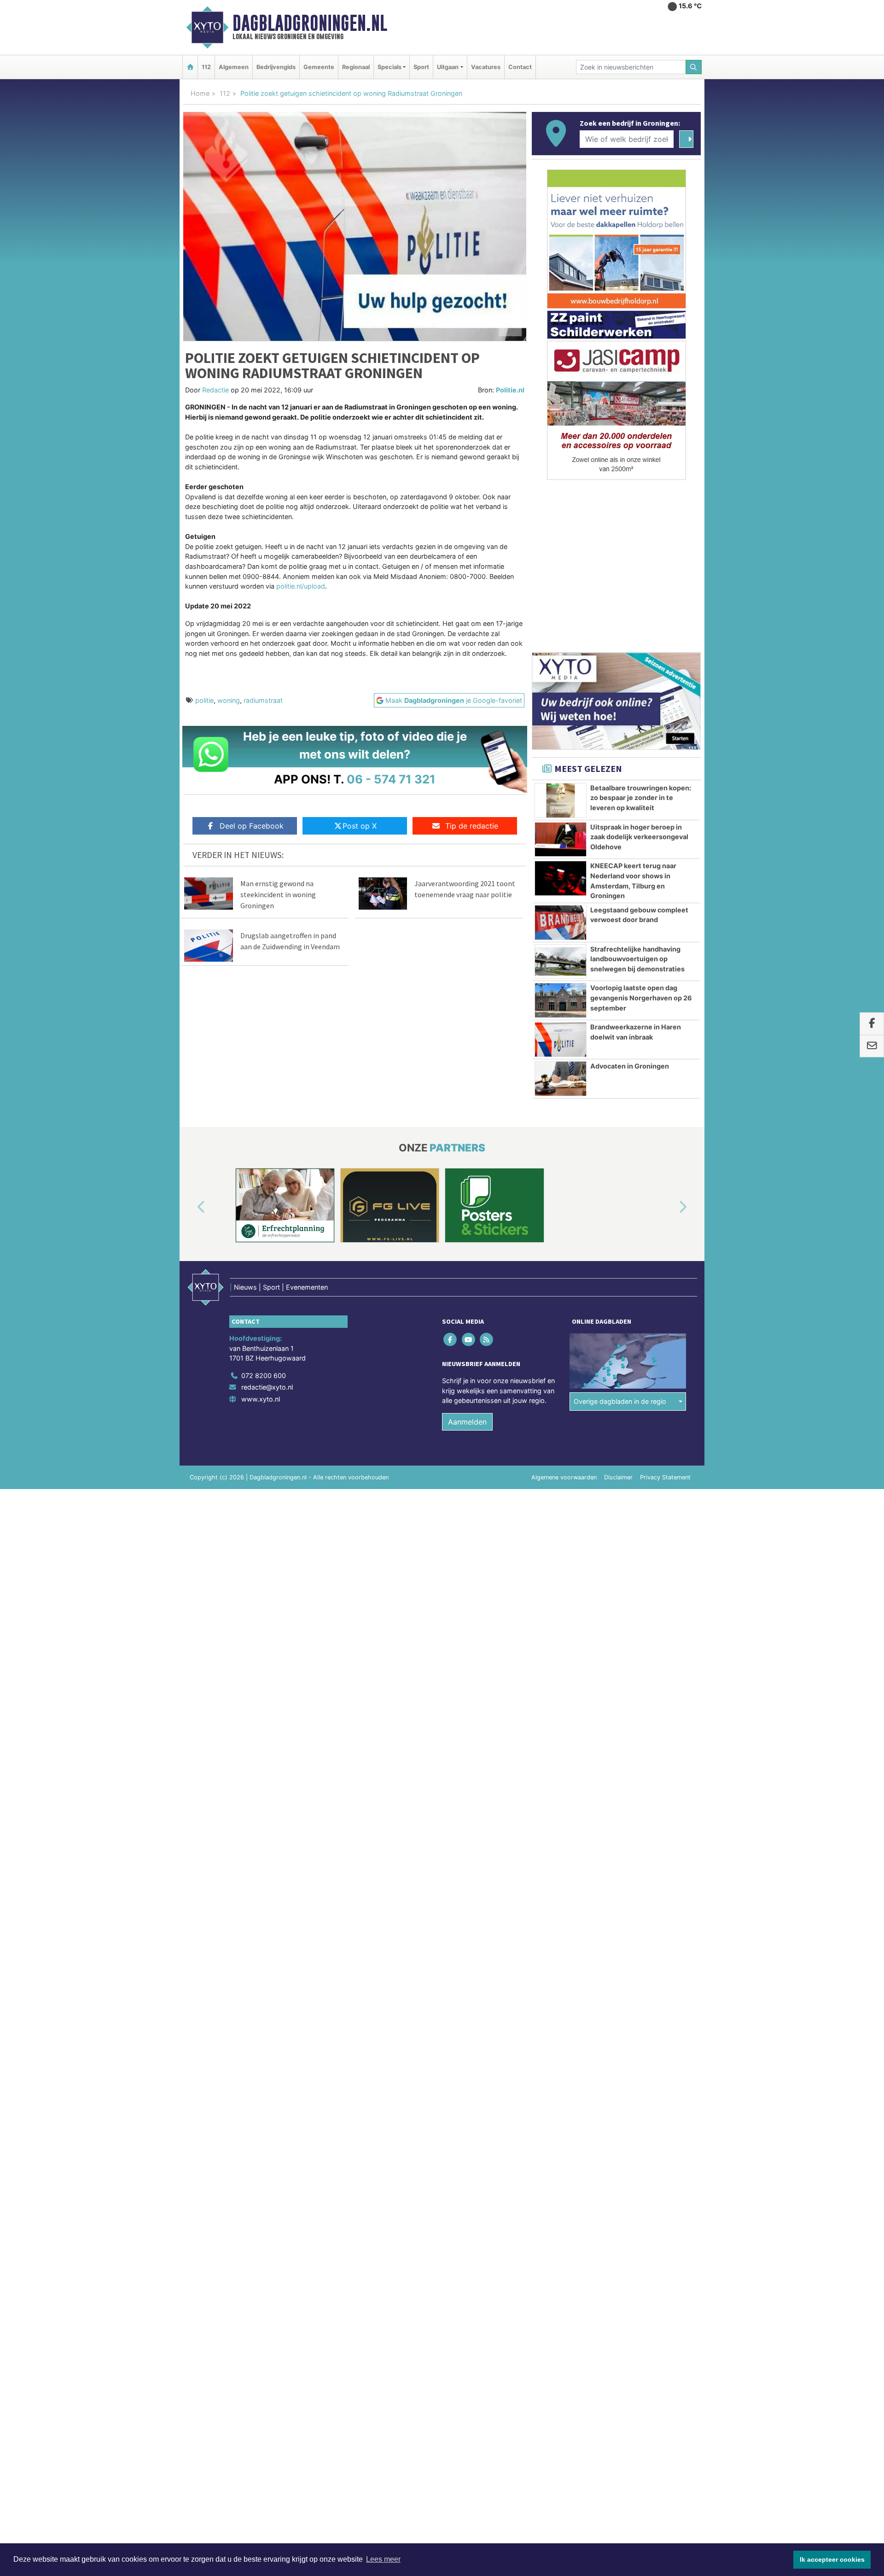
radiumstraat (263, 700)
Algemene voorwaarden (564, 1477)
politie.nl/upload (301, 586)
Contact (520, 67)
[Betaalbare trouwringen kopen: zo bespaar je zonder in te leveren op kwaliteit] (561, 800)
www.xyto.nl (261, 1399)
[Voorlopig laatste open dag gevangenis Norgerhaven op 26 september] (561, 1000)
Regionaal (356, 67)
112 (206, 67)
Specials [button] (390, 67)
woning (229, 700)
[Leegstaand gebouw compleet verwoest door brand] (561, 923)
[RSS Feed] (487, 1339)
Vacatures (486, 67)
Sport (421, 67)
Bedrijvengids (276, 67)
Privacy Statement (665, 1477)
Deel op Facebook (252, 826)
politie (204, 700)
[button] (191, 1207)
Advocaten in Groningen (630, 1066)
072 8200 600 (264, 1376)
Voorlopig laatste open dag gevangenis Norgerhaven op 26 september (641, 998)
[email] (872, 1046)
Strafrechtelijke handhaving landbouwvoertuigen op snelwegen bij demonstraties (637, 959)
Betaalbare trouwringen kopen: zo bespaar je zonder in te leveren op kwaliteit (641, 798)
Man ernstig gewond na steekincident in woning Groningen (278, 894)
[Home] (190, 67)
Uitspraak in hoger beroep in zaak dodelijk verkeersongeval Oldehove (639, 837)
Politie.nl (510, 390)
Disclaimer (618, 1477)
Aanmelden (467, 1422)
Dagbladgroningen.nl (310, 23)
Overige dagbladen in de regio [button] (620, 1401)
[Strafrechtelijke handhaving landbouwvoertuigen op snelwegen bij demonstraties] (561, 962)
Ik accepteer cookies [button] (832, 2559)
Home (200, 93)
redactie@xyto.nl (267, 1387)
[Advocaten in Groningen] (561, 1079)
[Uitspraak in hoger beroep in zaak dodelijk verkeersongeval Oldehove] (561, 840)
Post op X (360, 826)
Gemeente (319, 67)
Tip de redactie (472, 826)
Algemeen (234, 67)
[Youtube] (469, 1339)
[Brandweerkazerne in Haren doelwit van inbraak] (561, 1040)
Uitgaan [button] (448, 67)
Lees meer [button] (383, 2559)
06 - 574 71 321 (391, 779)
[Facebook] (451, 1339)
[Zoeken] (694, 67)
